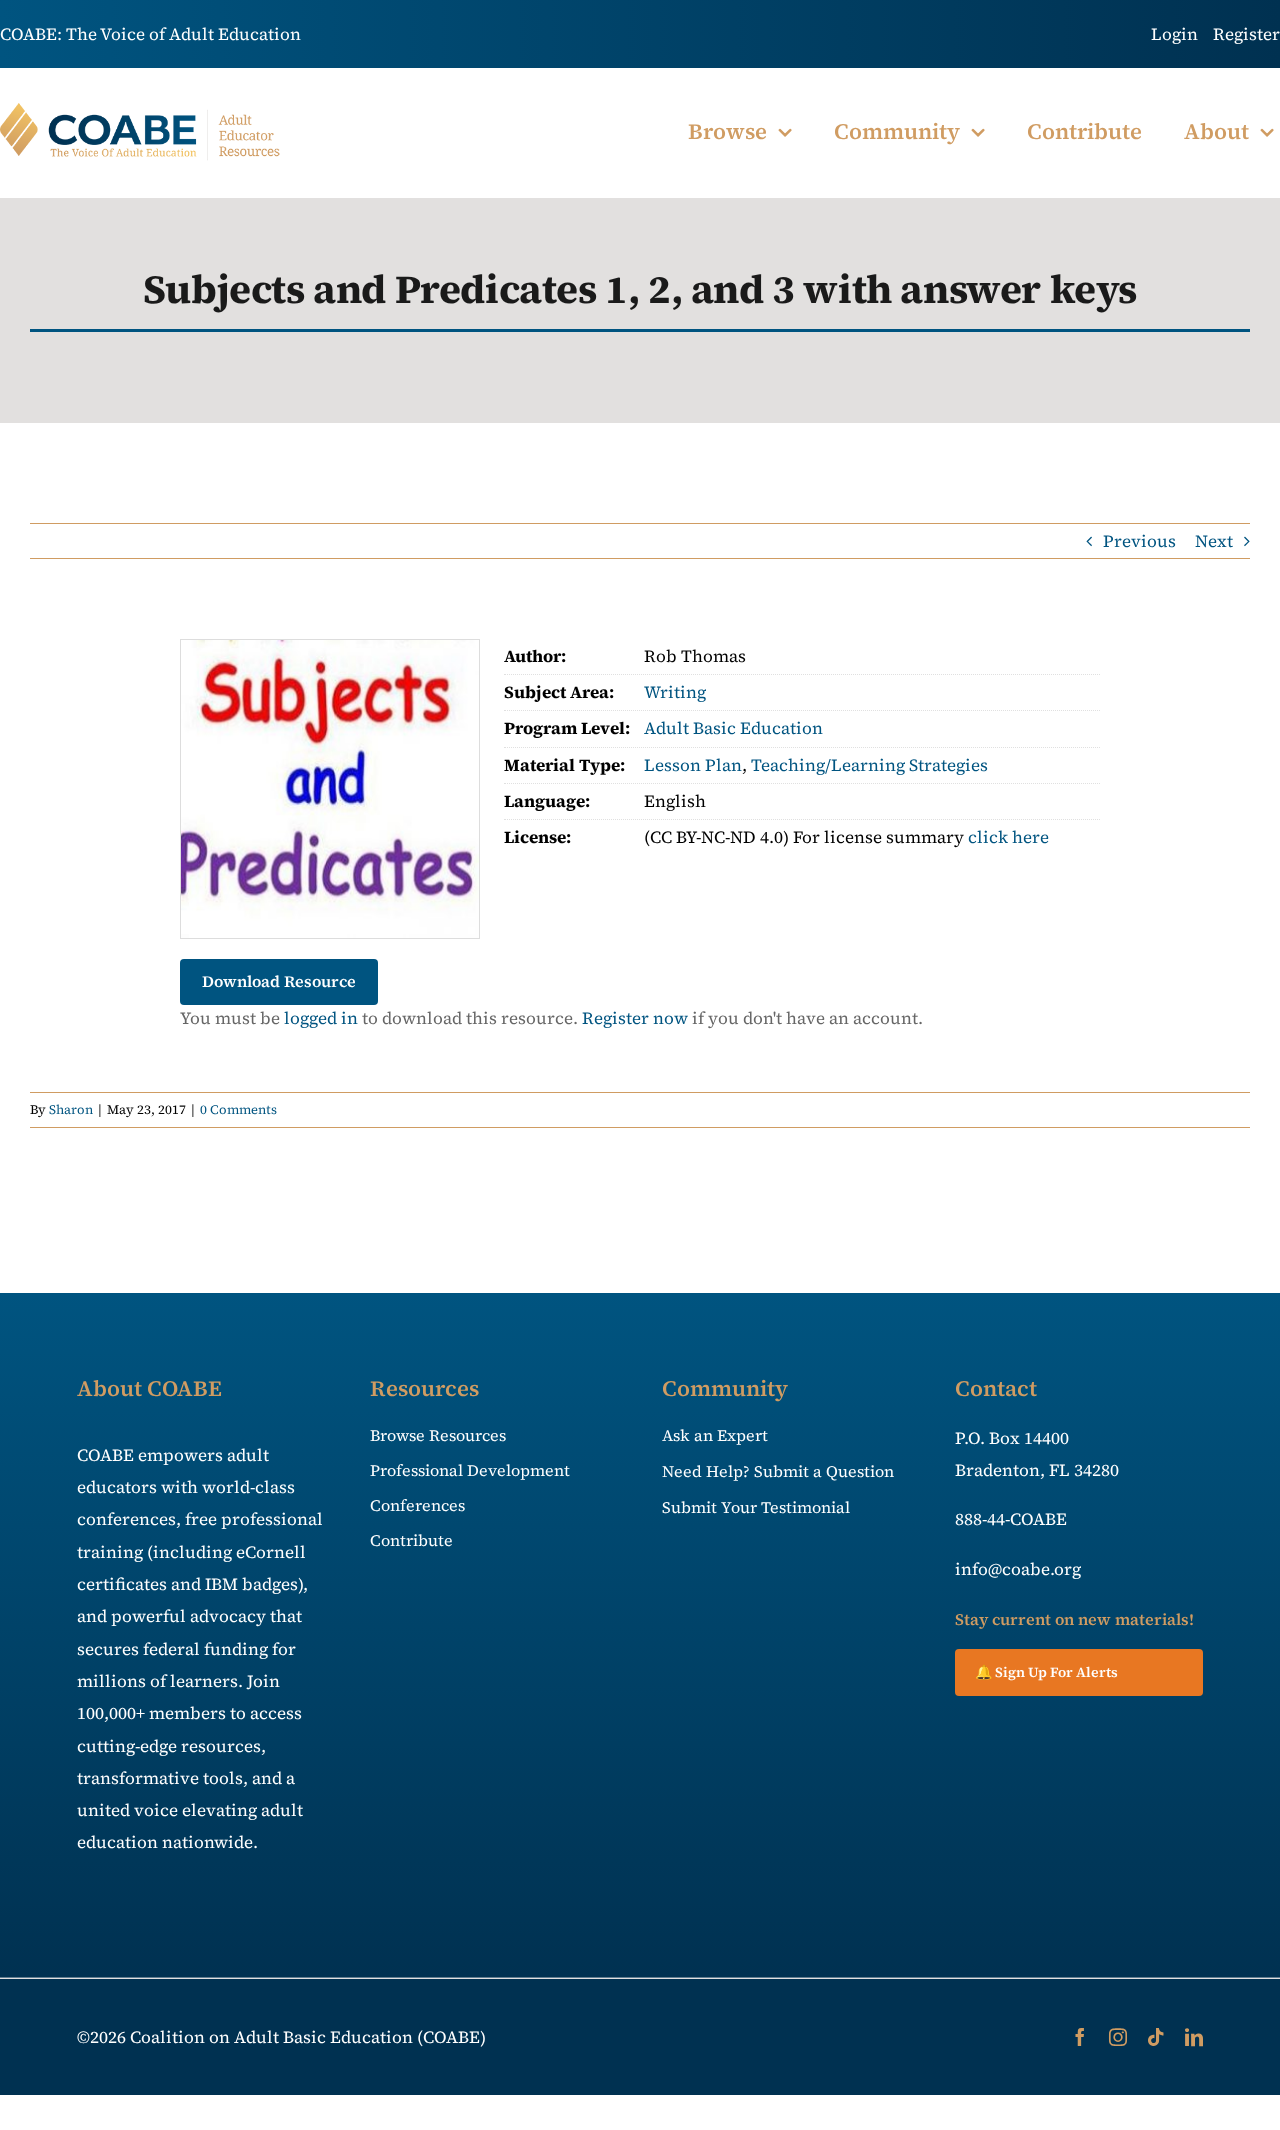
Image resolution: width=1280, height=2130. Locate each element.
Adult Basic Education (733, 728)
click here (1008, 837)
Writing (675, 692)
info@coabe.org (1018, 1569)
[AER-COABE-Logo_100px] (141, 111)
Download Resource (279, 981)
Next (1214, 541)
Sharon (71, 1109)
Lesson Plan (693, 765)
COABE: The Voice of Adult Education (150, 34)
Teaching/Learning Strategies (869, 765)
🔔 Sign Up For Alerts (1046, 1672)
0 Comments (238, 1109)
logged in (321, 1018)
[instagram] (1118, 2037)
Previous (1139, 541)
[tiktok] (1156, 2037)
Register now (635, 1018)
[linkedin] (1194, 2037)
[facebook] (1080, 2037)
